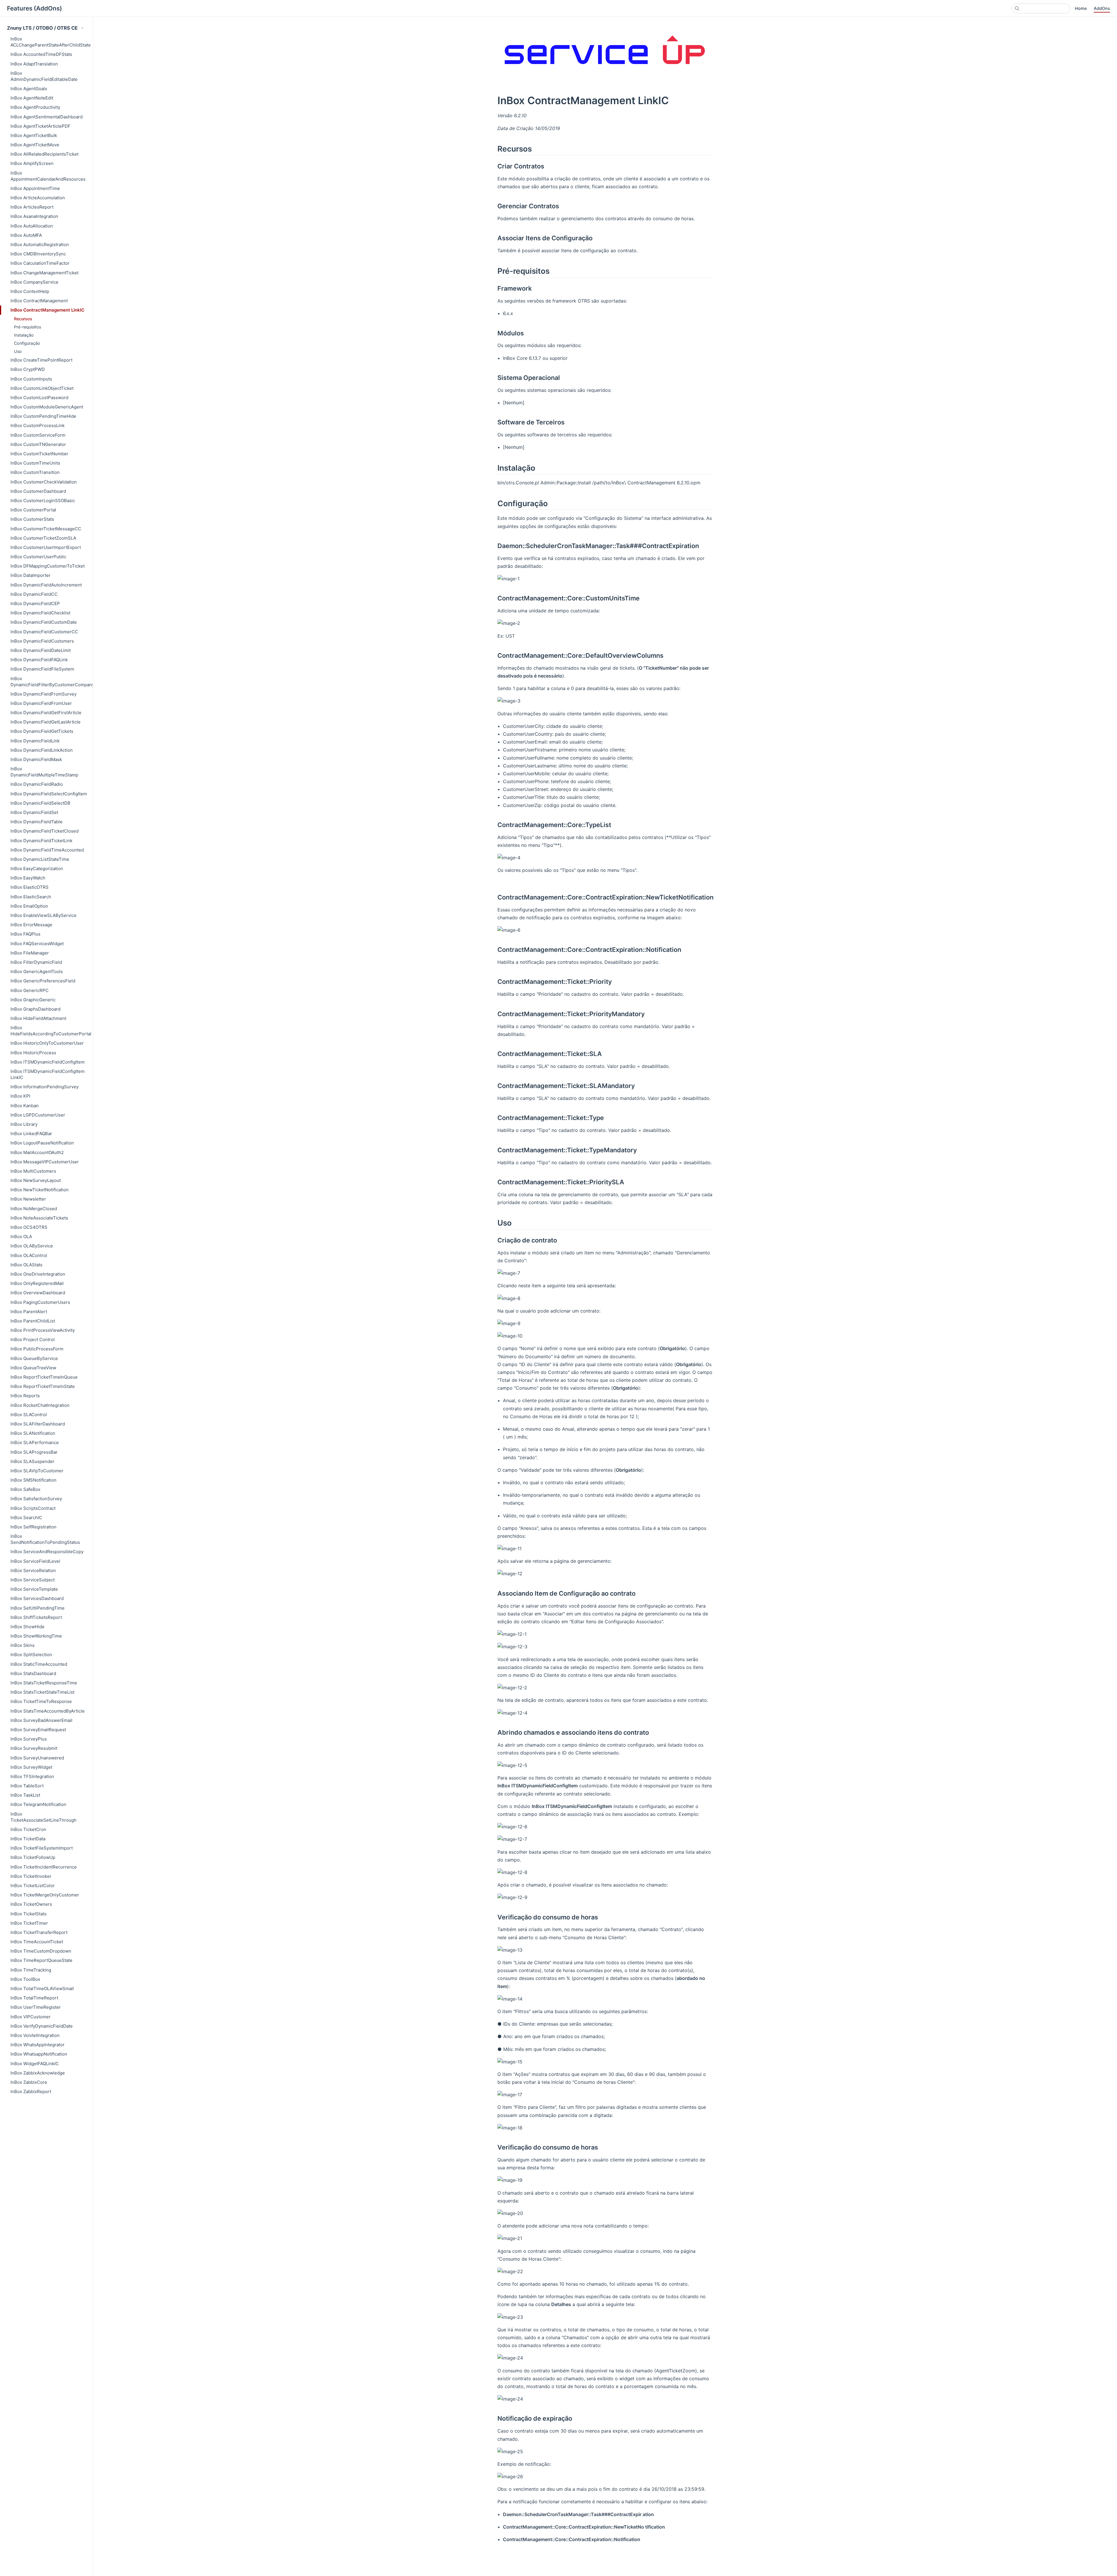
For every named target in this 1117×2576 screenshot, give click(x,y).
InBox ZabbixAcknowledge (38, 2073)
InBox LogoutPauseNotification (42, 1143)
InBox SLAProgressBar (34, 1452)
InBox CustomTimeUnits (35, 463)
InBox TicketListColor (33, 1886)
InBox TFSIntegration (32, 1776)
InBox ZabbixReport (31, 2091)
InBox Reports (25, 1396)
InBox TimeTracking (31, 1970)
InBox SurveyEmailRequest (38, 1730)
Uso (18, 351)
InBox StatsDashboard (33, 1673)
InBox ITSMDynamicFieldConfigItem (48, 1062)
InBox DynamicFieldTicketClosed (45, 831)
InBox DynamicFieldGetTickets (42, 731)
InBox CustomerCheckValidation (44, 482)
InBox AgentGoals (29, 89)
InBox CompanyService (34, 282)
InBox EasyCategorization (37, 869)
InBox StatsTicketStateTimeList (42, 1692)
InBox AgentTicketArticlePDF (40, 126)
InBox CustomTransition (35, 472)
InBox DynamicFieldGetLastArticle (46, 722)
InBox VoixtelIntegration (35, 2035)
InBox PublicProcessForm (37, 1349)
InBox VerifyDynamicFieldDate (42, 2026)
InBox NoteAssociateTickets (39, 1218)
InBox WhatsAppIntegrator (38, 2045)
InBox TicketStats (29, 1914)
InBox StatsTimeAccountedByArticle (48, 1711)
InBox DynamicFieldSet (34, 812)
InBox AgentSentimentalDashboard (47, 117)
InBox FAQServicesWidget (37, 944)
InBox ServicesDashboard (37, 1598)
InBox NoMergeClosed (34, 1209)
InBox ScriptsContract (33, 1508)
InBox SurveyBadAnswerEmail (41, 1720)
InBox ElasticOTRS (30, 887)
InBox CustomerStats (32, 519)
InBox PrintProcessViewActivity (43, 1330)
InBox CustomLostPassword (39, 398)
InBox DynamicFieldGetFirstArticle (46, 713)
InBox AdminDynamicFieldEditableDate (44, 76)
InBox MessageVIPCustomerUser (45, 1162)
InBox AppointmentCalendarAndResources (48, 176)
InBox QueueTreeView (33, 1368)
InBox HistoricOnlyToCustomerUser (47, 1043)
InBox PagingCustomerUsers (40, 1302)
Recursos (23, 319)
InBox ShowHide (27, 1627)
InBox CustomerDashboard (38, 491)
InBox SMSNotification (33, 1480)
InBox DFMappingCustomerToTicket (48, 566)
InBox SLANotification (33, 1433)
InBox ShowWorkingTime (36, 1636)
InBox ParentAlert (29, 1312)
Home (1081, 8)
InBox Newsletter (28, 1199)
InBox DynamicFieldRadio (37, 784)
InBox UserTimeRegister (36, 2007)
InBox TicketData (28, 1839)
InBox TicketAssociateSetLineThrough (43, 1817)
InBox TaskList (25, 1795)
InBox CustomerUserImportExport (46, 547)
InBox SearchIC (26, 1518)
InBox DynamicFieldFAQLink (39, 660)
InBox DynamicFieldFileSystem (42, 669)
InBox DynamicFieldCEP (35, 603)
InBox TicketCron (28, 1829)
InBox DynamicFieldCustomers (42, 641)
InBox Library (24, 1124)
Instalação (24, 335)
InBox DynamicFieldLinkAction (42, 750)
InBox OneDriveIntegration (38, 1274)
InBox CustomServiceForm (38, 435)
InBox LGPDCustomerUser (38, 1115)
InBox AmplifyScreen (32, 163)
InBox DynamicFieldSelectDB (40, 803)
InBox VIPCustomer (31, 2017)
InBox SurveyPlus (29, 1739)
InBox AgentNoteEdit (32, 98)
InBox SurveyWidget (31, 1767)
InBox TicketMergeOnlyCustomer (45, 1895)
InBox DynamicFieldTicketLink (41, 841)
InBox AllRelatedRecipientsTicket (45, 154)
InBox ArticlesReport (32, 207)
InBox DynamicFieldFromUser (41, 703)
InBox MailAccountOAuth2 (37, 1152)
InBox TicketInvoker (31, 1876)
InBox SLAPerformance (35, 1442)
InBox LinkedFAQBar (31, 1134)
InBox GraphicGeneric (33, 1000)
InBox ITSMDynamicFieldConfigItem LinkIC (48, 1074)
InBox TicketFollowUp (33, 1857)
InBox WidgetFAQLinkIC (35, 2064)
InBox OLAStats (26, 1265)
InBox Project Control (33, 1339)
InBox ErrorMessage (31, 925)
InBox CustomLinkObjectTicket (42, 388)
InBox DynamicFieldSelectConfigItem (49, 794)
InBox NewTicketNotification (40, 1190)
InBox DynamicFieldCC (34, 594)
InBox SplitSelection (31, 1655)
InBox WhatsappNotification (39, 2054)
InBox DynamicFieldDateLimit (41, 650)
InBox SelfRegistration (33, 1527)
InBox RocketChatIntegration (40, 1405)
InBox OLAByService (32, 1246)
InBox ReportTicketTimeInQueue (44, 1377)
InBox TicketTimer (29, 1923)
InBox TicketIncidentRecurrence (44, 1867)
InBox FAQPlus (25, 934)
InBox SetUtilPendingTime (38, 1608)
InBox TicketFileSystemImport (42, 1848)
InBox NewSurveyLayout (36, 1180)
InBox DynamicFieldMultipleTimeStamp (44, 772)
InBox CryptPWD (28, 369)
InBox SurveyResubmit (34, 1748)
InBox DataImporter (31, 575)
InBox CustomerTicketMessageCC (46, 529)
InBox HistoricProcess (33, 1053)
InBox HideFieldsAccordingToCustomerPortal (51, 1031)
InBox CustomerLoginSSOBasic (43, 501)
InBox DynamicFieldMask (36, 759)
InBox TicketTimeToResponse (41, 1701)
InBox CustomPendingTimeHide (43, 416)
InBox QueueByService (34, 1358)
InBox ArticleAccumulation (38, 198)
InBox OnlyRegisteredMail (37, 1283)
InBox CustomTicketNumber (39, 454)
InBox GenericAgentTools (37, 971)
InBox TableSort (27, 1786)
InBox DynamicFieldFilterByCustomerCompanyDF (52, 682)
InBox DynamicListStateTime (40, 859)
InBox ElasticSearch (31, 897)
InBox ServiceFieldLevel (35, 1561)
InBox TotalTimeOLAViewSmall (42, 1989)
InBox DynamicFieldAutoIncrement (46, 585)
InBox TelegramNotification (38, 1804)
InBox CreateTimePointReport (41, 360)
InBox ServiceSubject (33, 1580)
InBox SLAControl (29, 1415)
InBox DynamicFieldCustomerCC (44, 632)
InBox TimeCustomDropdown (41, 1951)
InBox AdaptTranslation (34, 64)
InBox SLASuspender (32, 1461)
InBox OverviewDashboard (38, 1293)
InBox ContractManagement (39, 301)
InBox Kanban (25, 1106)
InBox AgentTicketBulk (34, 135)
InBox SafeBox (25, 1489)
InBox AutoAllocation (32, 226)
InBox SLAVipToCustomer (37, 1471)
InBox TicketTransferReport (39, 1932)
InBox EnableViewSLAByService (43, 915)
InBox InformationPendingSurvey (45, 1087)
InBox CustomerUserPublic (38, 557)
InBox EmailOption (29, 906)
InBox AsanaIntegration (34, 216)
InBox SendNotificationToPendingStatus (45, 1539)
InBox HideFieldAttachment (38, 1018)
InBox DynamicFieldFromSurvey (43, 694)
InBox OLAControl (29, 1255)
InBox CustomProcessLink (38, 425)
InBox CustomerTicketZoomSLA (43, 538)
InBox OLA (21, 1237)
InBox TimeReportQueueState (41, 1960)
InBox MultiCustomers (33, 1171)
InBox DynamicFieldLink (35, 741)
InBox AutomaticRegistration (40, 245)
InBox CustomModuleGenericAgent (47, 407)
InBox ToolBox (25, 1979)
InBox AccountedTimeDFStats (41, 54)
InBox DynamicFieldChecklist (40, 613)
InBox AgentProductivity (35, 107)
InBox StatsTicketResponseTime (44, 1683)
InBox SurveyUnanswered (37, 1758)
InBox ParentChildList (33, 1321)
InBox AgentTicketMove (35, 145)
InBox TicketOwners (31, 1904)
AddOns (1102, 8)
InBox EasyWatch (28, 878)
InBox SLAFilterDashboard (38, 1424)
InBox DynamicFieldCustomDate (44, 622)
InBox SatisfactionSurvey (36, 1499)
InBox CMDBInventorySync (38, 254)
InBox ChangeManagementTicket (45, 273)
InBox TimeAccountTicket (37, 1942)
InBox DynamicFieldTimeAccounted (47, 850)
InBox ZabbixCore (29, 2082)
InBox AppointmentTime (35, 188)
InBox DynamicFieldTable (37, 822)
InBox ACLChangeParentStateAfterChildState (51, 42)
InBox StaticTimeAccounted (39, 1664)
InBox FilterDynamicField (36, 962)
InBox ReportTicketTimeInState (43, 1386)
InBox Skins (23, 1645)
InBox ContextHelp (30, 291)
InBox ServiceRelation (33, 1570)
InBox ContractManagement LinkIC (47, 310)
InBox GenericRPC (30, 990)
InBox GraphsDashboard (35, 1009)
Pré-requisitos (27, 327)
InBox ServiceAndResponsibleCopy (47, 1552)
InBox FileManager (30, 953)
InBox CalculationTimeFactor (40, 263)
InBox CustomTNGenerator (38, 444)
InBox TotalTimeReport (34, 1998)
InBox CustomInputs (31, 379)
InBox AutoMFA (26, 235)
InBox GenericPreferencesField (43, 981)
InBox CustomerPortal (33, 510)
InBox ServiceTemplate (34, 1589)
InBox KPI (20, 1096)
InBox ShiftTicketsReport (36, 1617)
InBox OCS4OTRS (29, 1227)
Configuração (27, 343)
